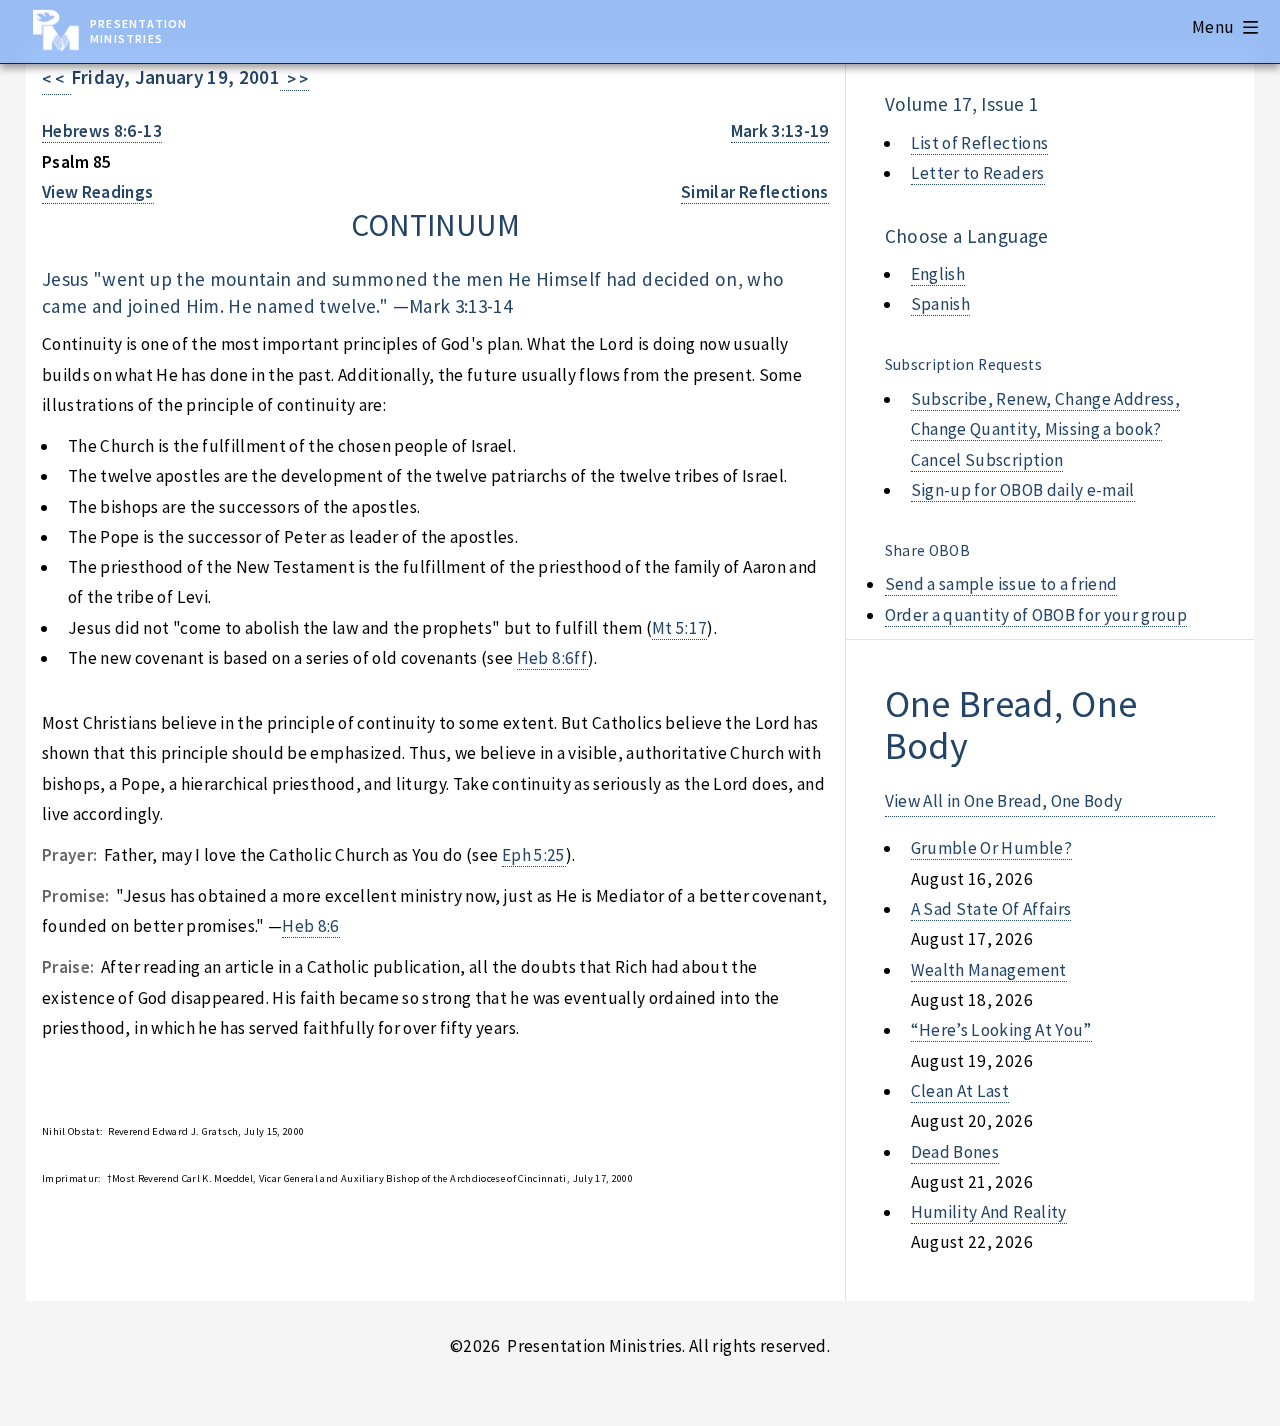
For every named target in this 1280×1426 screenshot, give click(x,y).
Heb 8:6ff (552, 658)
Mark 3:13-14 (460, 306)
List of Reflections (980, 143)
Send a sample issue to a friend (1001, 584)
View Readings (98, 192)
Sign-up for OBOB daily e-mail (1023, 490)
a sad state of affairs (991, 909)
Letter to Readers (978, 173)
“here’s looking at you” (1001, 1030)
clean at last (960, 1091)
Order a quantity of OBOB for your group (1036, 615)
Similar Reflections (755, 192)
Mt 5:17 (679, 628)
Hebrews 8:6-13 (102, 131)
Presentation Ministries (138, 31)
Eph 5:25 (534, 855)
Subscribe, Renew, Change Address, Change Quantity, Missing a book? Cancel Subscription (1045, 429)
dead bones (955, 1152)
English (938, 274)
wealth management (989, 970)
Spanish (940, 304)
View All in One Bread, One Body (1004, 801)
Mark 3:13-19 (780, 131)
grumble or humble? (991, 848)
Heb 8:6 (310, 926)
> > (294, 79)
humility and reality (989, 1212)
